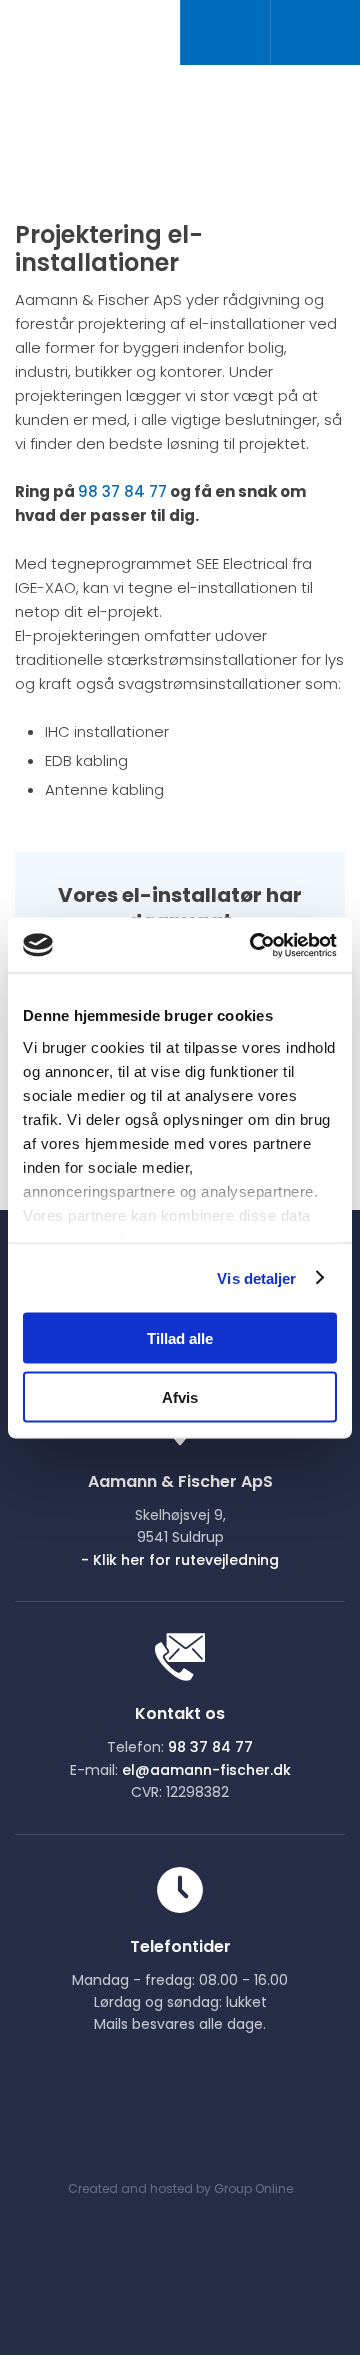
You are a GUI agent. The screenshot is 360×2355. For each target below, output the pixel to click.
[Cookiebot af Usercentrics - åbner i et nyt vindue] (254, 945)
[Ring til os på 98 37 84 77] (225, 32)
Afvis (180, 1396)
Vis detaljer (256, 1277)
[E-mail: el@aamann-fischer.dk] (315, 32)
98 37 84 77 (122, 491)
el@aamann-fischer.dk (206, 1770)
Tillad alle (180, 1338)
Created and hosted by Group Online (180, 2188)
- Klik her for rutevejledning (180, 1560)
